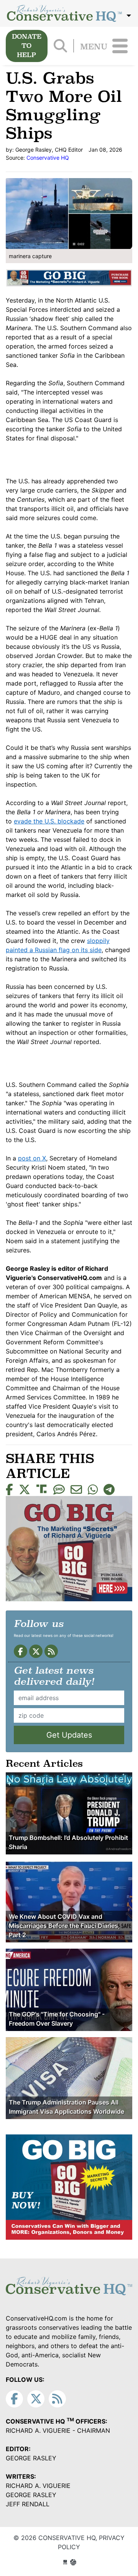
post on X (32, 1158)
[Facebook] (21, 1651)
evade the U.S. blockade (49, 821)
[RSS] (51, 1651)
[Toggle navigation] (120, 46)
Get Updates (69, 1735)
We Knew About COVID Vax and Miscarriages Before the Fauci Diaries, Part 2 (64, 1926)
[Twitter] (36, 1651)
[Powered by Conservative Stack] (73, 2562)
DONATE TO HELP (27, 46)
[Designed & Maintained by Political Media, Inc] (65, 2562)
